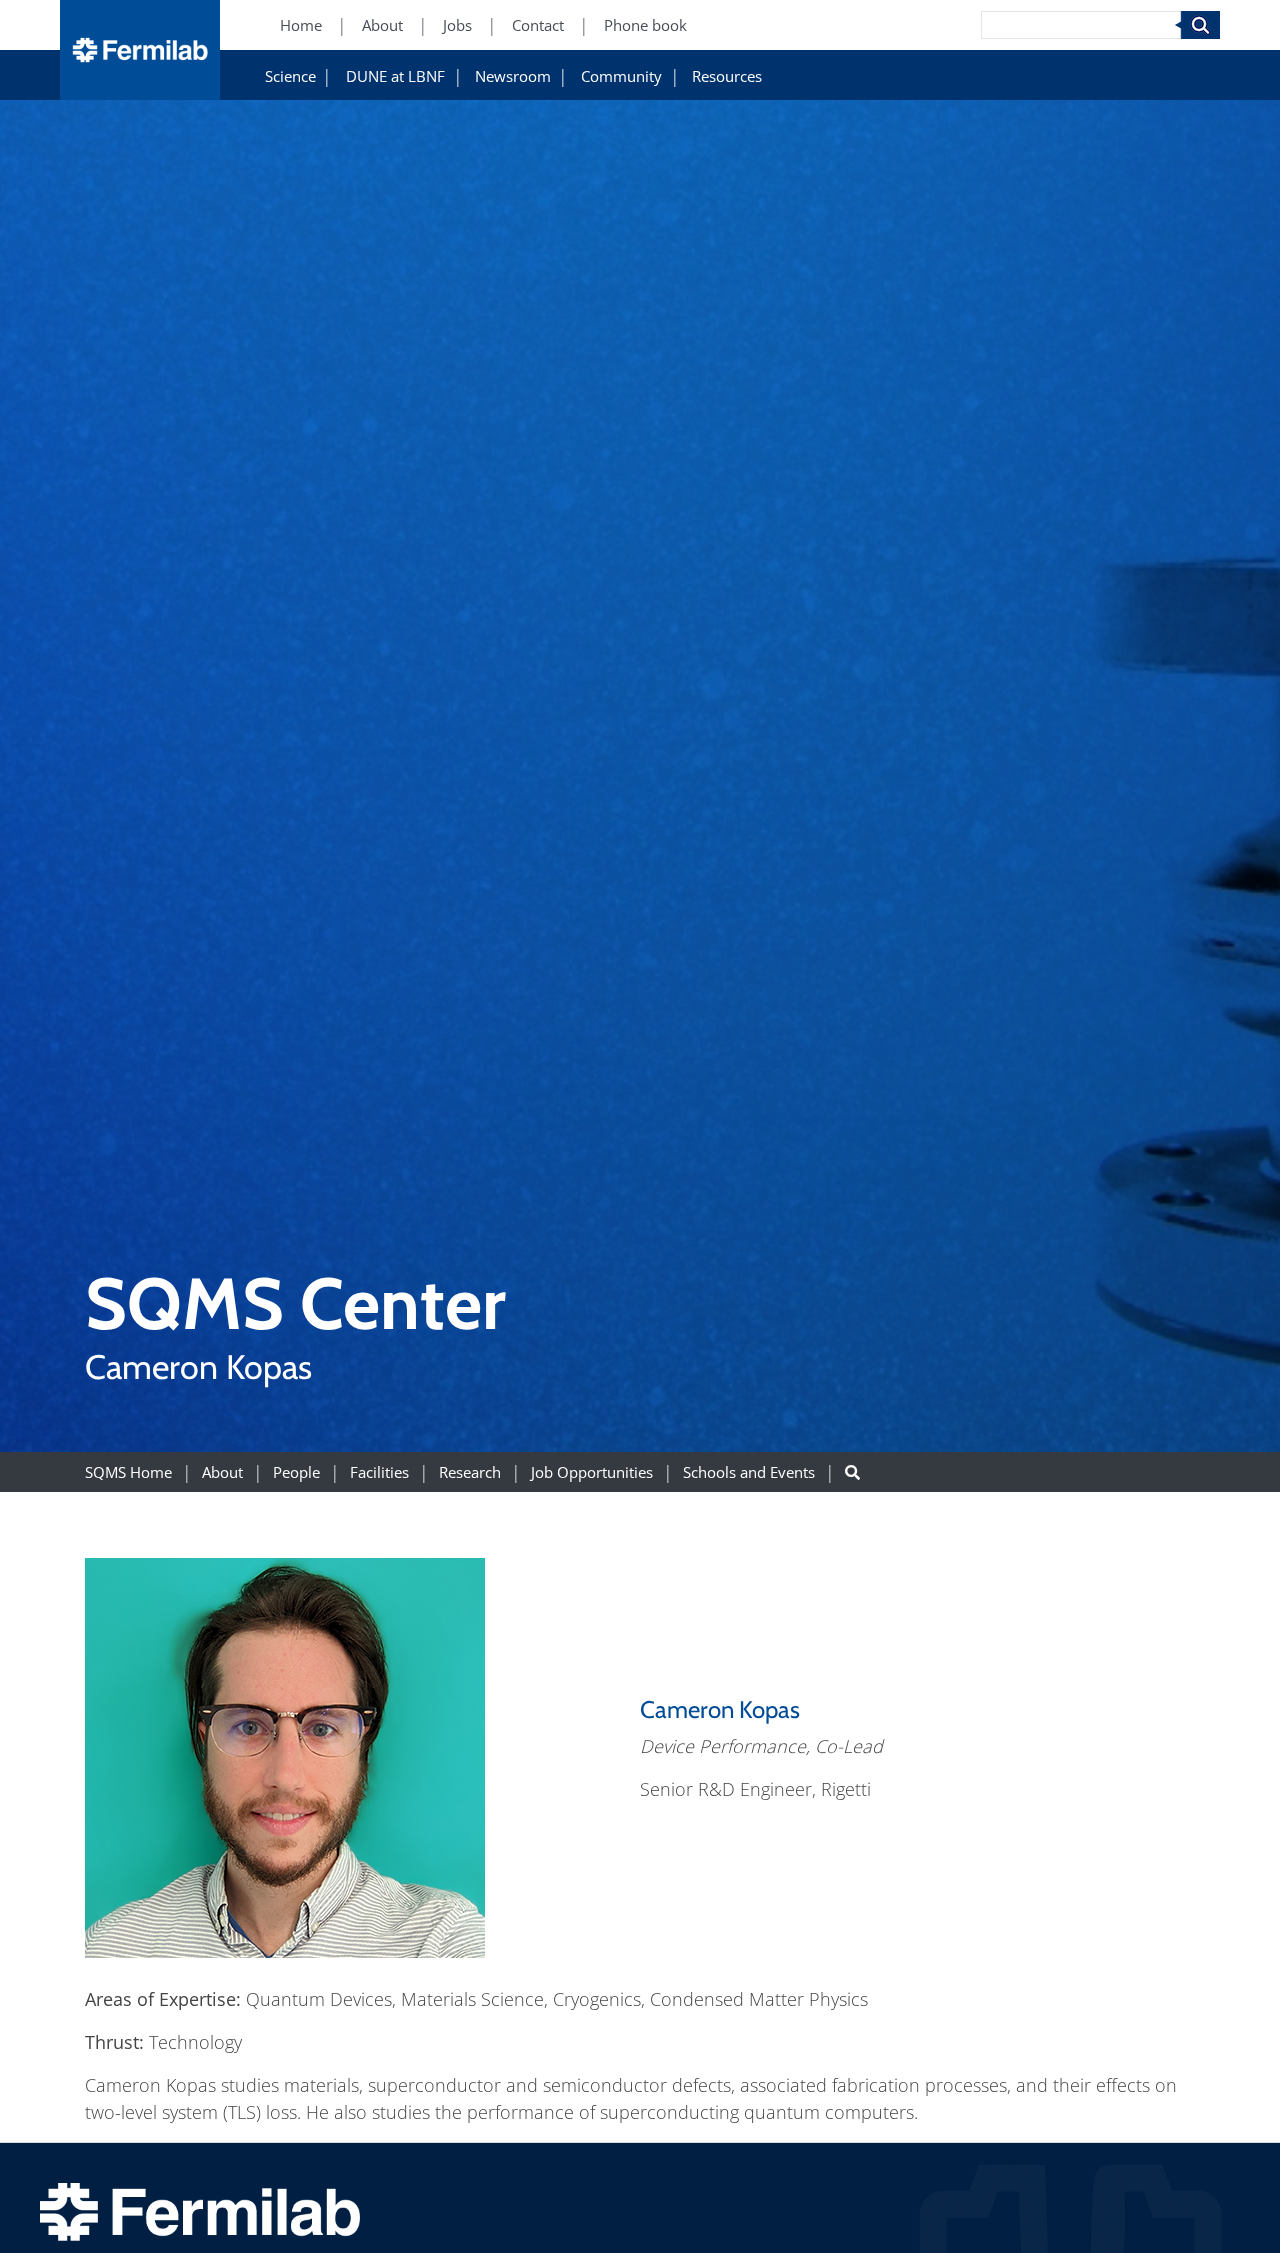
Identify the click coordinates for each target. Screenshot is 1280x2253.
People (296, 1471)
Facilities (379, 1471)
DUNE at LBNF (395, 76)
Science (290, 76)
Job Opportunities (592, 1471)
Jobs (457, 25)
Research (470, 1471)
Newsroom (513, 76)
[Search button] (852, 1471)
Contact (538, 25)
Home (301, 25)
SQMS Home (128, 1471)
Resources (727, 76)
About (382, 25)
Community (621, 76)
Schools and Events (749, 1471)
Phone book (645, 25)
